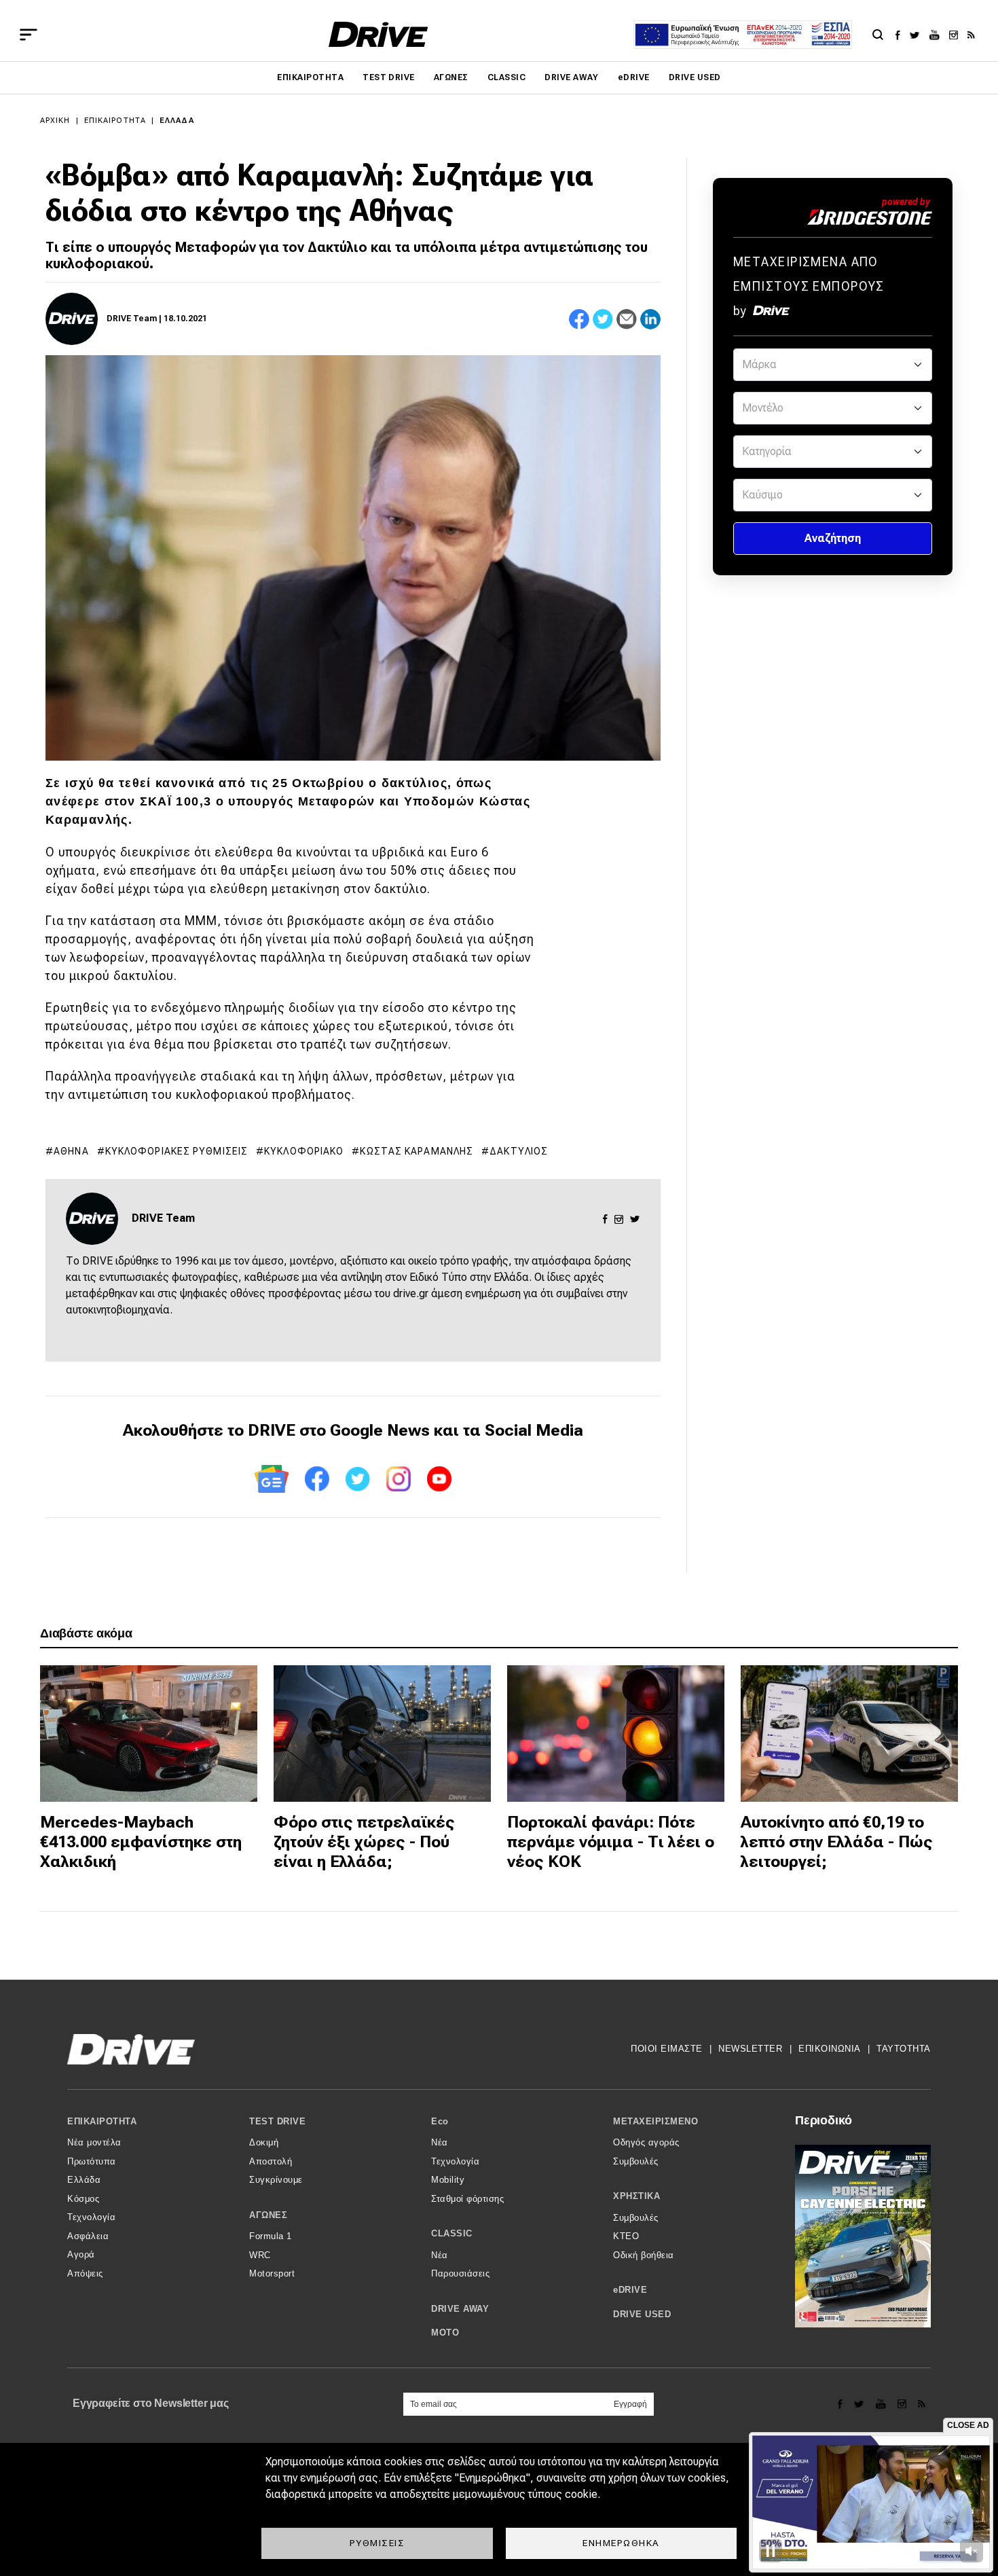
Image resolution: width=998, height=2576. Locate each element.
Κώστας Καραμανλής (417, 1151)
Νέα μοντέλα (94, 2142)
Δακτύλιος (519, 1151)
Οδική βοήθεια (644, 2255)
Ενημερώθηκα (621, 2543)
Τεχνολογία (91, 2217)
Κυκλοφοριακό (304, 1151)
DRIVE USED (695, 77)
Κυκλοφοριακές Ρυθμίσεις (177, 1151)
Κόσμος (83, 2199)
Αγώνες (451, 77)
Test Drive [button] (277, 2121)
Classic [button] (452, 2233)
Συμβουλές (636, 2161)
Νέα (440, 2142)
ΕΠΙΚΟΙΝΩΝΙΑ (830, 2049)
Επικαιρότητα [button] (102, 2121)
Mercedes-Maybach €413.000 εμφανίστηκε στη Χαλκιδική (141, 1842)
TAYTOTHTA (904, 2049)
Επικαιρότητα (310, 77)
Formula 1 (271, 2236)
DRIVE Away (572, 77)
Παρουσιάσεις (460, 2273)
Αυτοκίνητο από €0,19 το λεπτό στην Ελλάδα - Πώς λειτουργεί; (837, 1842)
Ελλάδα (177, 121)
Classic (506, 77)
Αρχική (55, 121)
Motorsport (272, 2273)
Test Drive (389, 77)
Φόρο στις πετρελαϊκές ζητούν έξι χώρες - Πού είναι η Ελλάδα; (364, 1842)
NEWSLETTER (750, 2049)
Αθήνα (71, 1151)
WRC (260, 2255)
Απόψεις (85, 2273)
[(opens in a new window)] (901, 35)
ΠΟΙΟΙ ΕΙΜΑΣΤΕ (667, 2049)
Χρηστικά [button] (636, 2196)
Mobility (448, 2180)
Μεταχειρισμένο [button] (655, 2121)
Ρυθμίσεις (377, 2543)
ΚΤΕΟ (626, 2236)
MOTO (445, 2333)
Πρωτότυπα (92, 2161)
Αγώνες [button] (268, 2215)
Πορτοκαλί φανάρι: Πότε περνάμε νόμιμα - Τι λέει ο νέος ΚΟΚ (611, 1842)
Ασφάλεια (88, 2236)
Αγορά (81, 2254)
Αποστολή (271, 2161)
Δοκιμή (264, 2142)
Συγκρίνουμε (276, 2180)
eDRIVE (634, 77)
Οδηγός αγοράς (646, 2142)
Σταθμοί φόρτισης (467, 2199)
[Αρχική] (378, 34)
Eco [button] (440, 2121)
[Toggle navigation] (29, 35)
